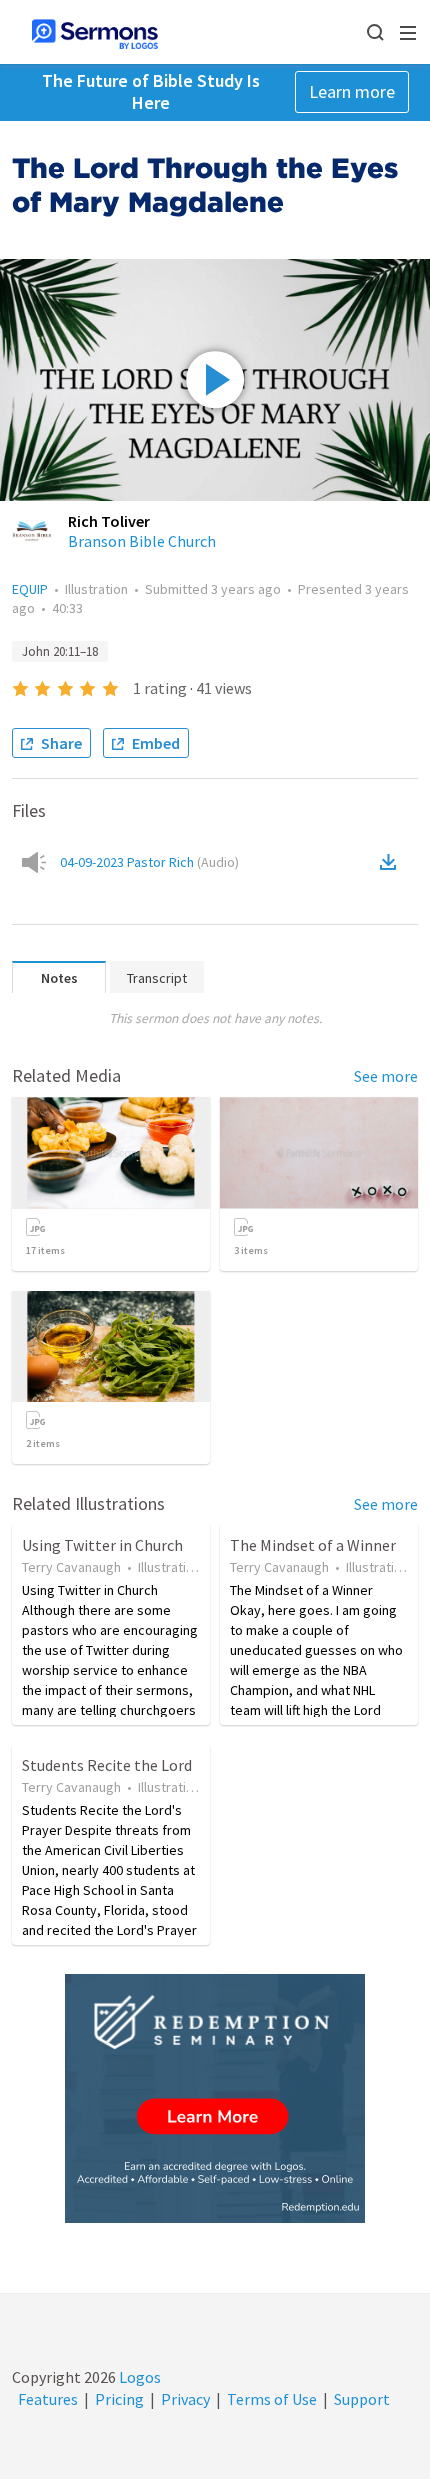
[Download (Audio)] (392, 862)
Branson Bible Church (142, 541)
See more (386, 1076)
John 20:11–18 (60, 651)
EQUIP (30, 589)
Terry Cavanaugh (71, 1567)
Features (48, 2399)
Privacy (185, 2399)
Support (362, 2399)
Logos (138, 2377)
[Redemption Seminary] (215, 2098)
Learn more (352, 91)
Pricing (119, 2399)
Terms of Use (272, 2399)
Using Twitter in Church (102, 1545)
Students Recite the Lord (107, 1765)
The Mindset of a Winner (313, 1545)
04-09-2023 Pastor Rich (149, 862)
